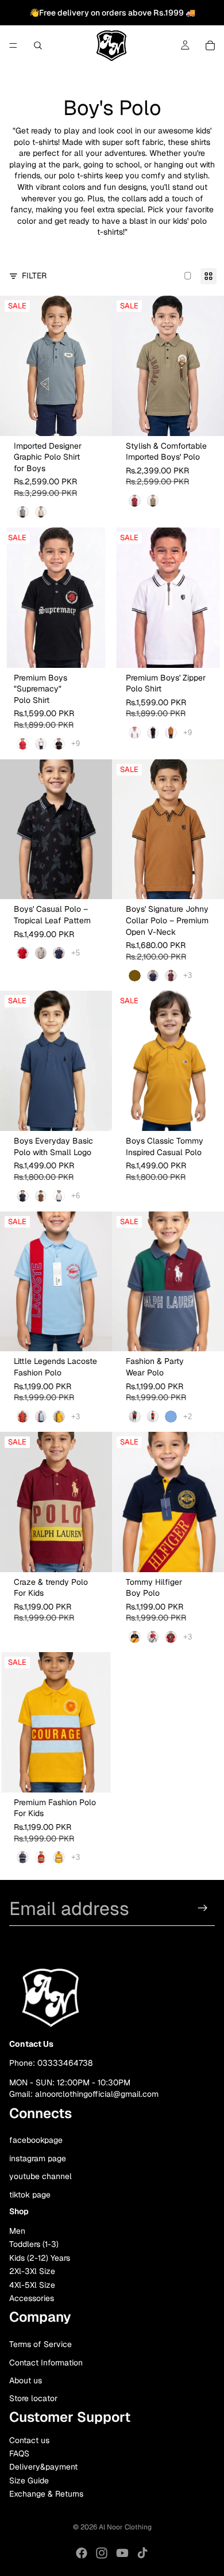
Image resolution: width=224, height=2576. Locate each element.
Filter (34, 276)
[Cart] (210, 45)
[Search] (38, 45)
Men (17, 2231)
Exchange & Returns (46, 2494)
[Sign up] (203, 1908)
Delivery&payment (43, 2467)
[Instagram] (102, 2553)
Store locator (33, 2399)
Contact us (29, 2440)
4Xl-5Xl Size (32, 2285)
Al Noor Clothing (125, 2527)
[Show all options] (76, 744)
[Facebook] (82, 2553)
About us (26, 2380)
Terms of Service (40, 2345)
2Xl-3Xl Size (32, 2272)
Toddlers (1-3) (34, 2245)
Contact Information (46, 2363)
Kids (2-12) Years (40, 2258)
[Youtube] (122, 2553)
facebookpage (36, 2140)
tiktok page (30, 2195)
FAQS (19, 2453)
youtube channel (40, 2177)
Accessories (32, 2298)
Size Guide (29, 2481)
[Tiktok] (142, 2553)
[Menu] (13, 45)
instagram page (38, 2158)
